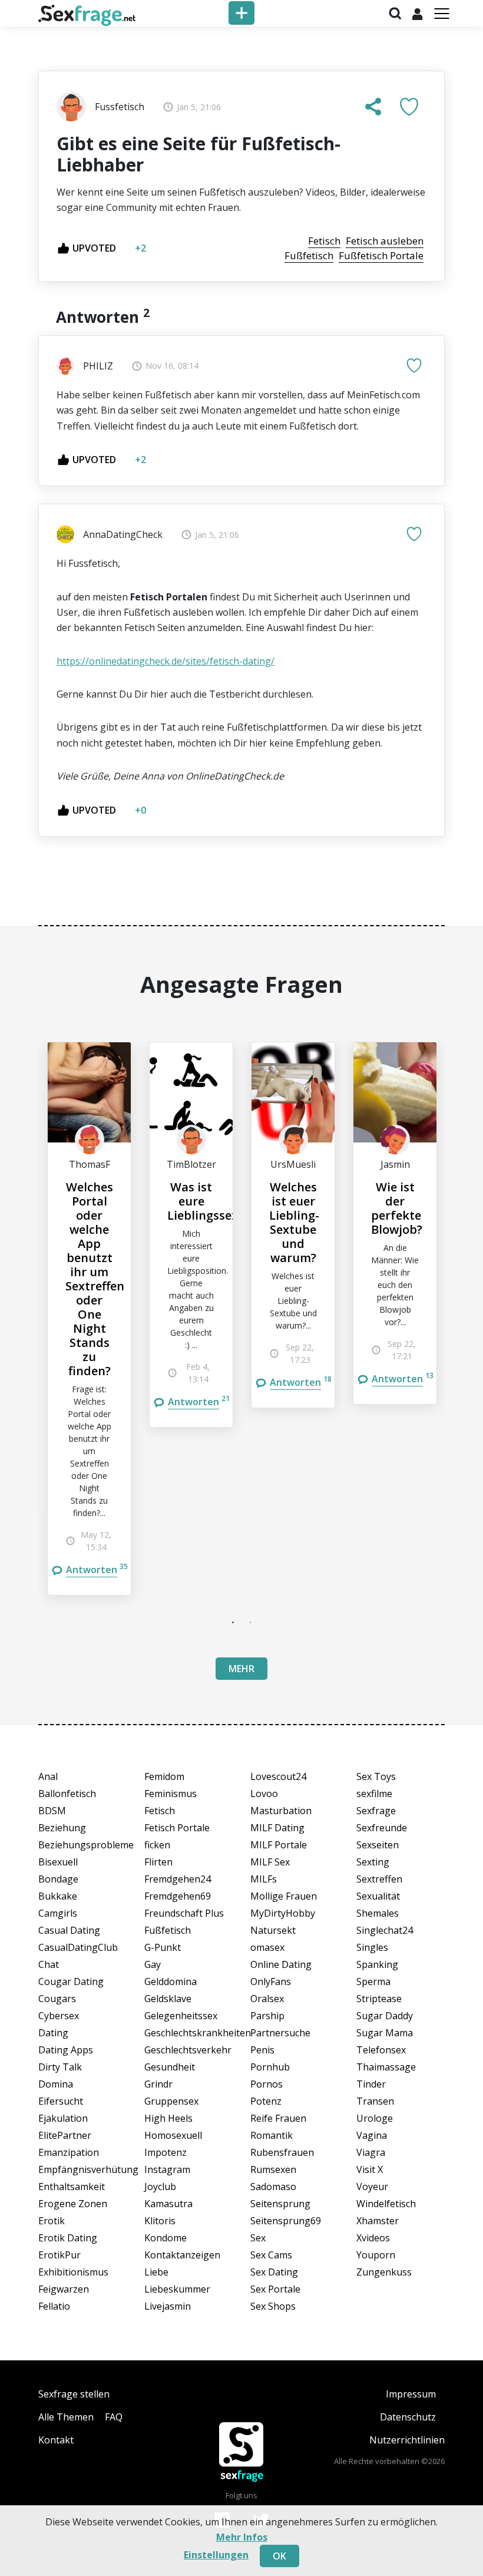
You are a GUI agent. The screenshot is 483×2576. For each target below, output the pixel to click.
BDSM (52, 1811)
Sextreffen (379, 1879)
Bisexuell (58, 1862)
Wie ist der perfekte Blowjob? (397, 1208)
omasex (267, 1947)
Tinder (371, 2084)
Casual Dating (69, 1930)
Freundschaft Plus (184, 1913)
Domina (56, 2084)
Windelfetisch (386, 2204)
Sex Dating (274, 2272)
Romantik (272, 2135)
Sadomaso (273, 2187)
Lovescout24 (278, 1776)
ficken (157, 1845)
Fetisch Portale (177, 1828)
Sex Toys (376, 1776)
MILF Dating (277, 1828)
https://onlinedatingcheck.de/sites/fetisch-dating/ (166, 661)
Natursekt (273, 1930)
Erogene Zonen (73, 2204)
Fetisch (160, 1811)
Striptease (379, 1999)
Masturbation (281, 1811)
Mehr (241, 1669)
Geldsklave (168, 1999)
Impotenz (166, 2152)
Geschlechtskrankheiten (188, 2033)
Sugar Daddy (385, 2016)
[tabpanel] (89, 1319)
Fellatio (54, 2306)
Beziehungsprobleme (82, 1845)
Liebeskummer (177, 2289)
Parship (267, 2016)
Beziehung (62, 1828)
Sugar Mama (385, 2033)
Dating (53, 2033)
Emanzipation (69, 2152)
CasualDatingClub (78, 1947)
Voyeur (372, 2187)
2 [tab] (250, 1622)
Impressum (411, 2394)
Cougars (57, 1999)
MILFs (264, 1879)
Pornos (267, 2084)
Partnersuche (280, 2033)
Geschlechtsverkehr (188, 2050)
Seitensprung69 (286, 2221)
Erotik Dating (68, 2238)
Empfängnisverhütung (82, 2169)
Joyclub (160, 2187)
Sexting (373, 1862)
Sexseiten (378, 1845)
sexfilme (374, 1794)
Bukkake (58, 1896)
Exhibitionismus (73, 2272)
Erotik (52, 2221)
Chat (49, 1964)
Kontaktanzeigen (182, 2255)
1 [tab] (233, 1622)
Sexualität (378, 1896)
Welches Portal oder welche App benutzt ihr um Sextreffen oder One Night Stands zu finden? (95, 1279)
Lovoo (264, 1794)
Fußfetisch (168, 1930)
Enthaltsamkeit (72, 2187)
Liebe (156, 2272)
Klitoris (160, 2221)
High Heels (168, 2118)
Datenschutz (408, 2417)
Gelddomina (171, 1981)
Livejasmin (168, 2306)
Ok (279, 2556)
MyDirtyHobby (283, 1913)
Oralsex (267, 1999)
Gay (153, 1964)
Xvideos (373, 2238)
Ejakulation (63, 2118)
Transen (375, 2101)
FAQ (114, 2417)
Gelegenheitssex (181, 2016)
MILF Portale (279, 1845)
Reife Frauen (278, 2118)
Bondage (58, 1879)
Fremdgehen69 (178, 1896)
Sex (258, 2238)
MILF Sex (270, 1862)
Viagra (371, 2152)
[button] (373, 107)
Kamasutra (168, 2204)
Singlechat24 (385, 1930)
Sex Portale (275, 2289)
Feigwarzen (64, 2289)
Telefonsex (381, 2050)
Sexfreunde (382, 1828)
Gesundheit (170, 2067)
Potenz (266, 2101)
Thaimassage (386, 2067)
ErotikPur (59, 2255)
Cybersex (59, 2016)
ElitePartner (65, 2135)
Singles (372, 1947)
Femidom (164, 1776)
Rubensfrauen (282, 2152)
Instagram (167, 2169)
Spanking (377, 1964)
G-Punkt (163, 1947)
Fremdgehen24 (178, 1879)
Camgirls (58, 1913)
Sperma (373, 1981)
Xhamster (378, 2221)
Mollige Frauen (284, 1896)
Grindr (158, 2084)
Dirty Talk (60, 2067)
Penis (262, 2050)
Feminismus (171, 1794)
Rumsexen (273, 2169)
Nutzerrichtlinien (407, 2440)
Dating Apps (66, 2050)
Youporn (376, 2255)
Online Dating (281, 1964)
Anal (48, 1776)
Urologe (375, 2118)
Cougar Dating (71, 1981)
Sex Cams (271, 2255)
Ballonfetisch (67, 1794)
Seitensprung (280, 2204)
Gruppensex (171, 2101)
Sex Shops (273, 2306)
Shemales (378, 1913)
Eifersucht (61, 2101)
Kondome (166, 2238)
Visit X (370, 2169)
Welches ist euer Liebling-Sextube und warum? (294, 1222)
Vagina (372, 2135)
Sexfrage (376, 1811)
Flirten (158, 1862)
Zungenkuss (384, 2272)
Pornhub (270, 2067)
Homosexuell (173, 2135)
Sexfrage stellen (74, 2394)
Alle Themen (66, 2417)
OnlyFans (271, 1981)
